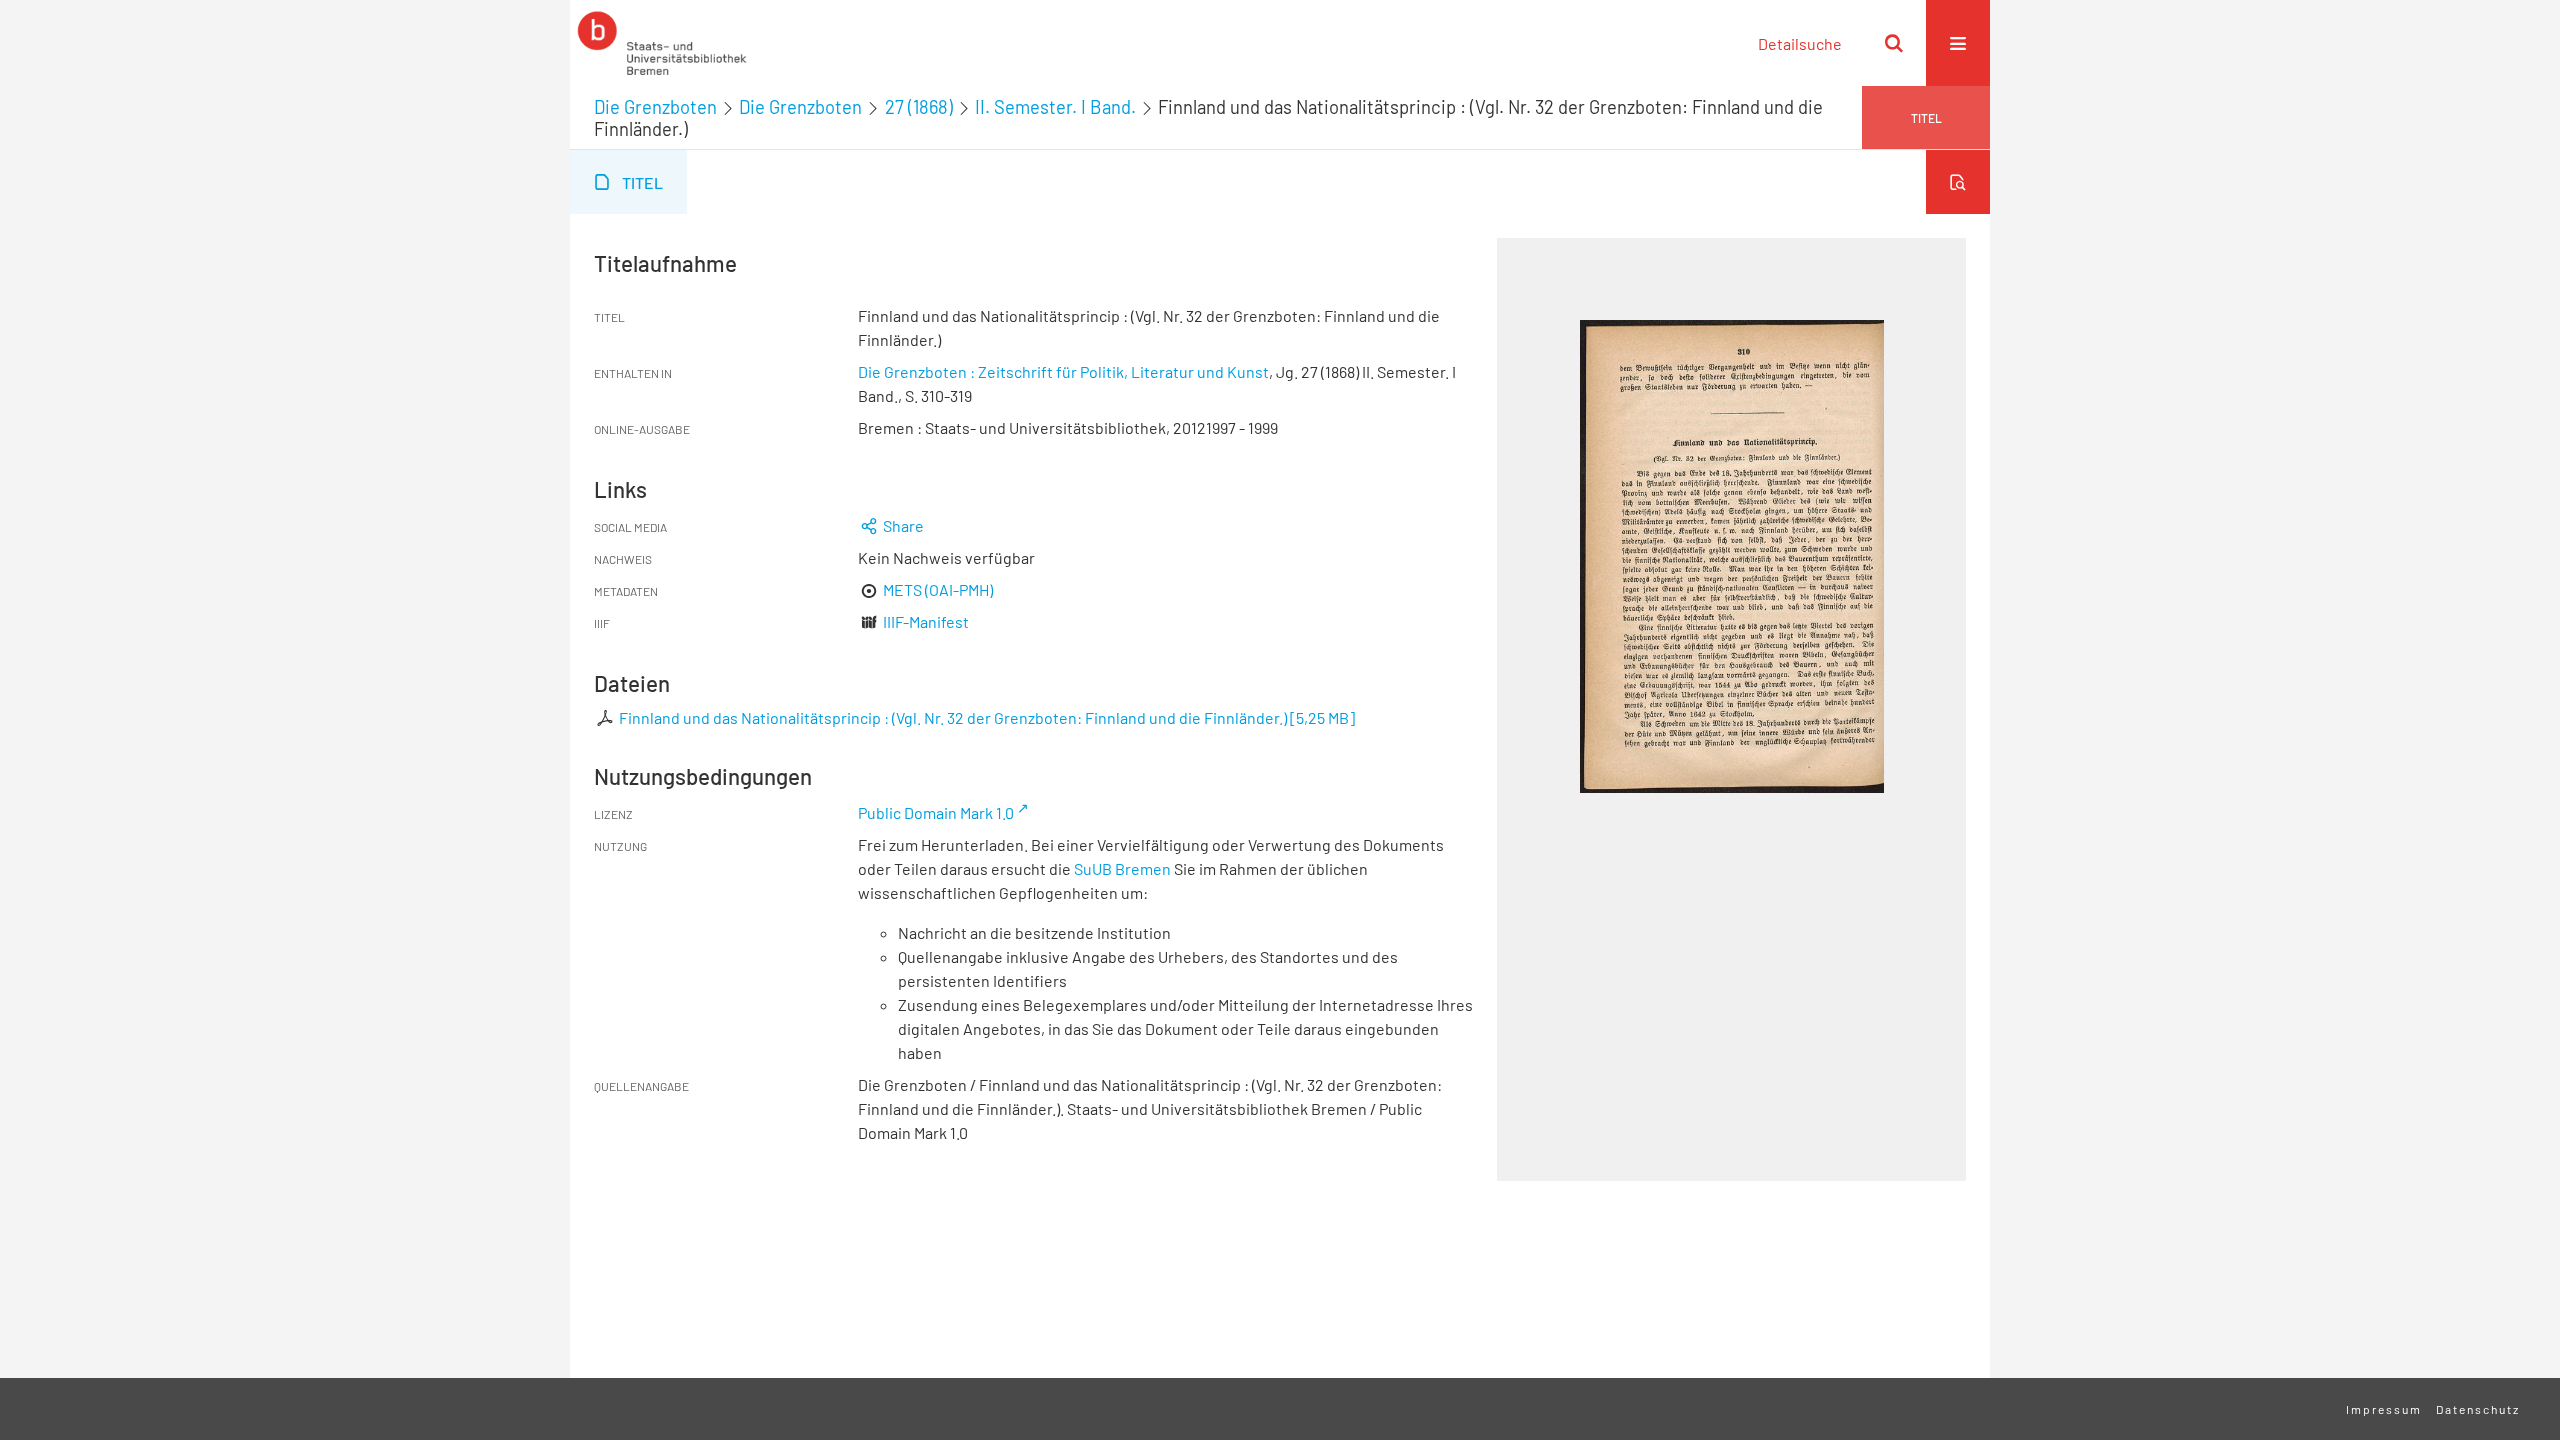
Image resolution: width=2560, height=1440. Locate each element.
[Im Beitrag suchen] (1958, 182)
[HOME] (662, 43)
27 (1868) (919, 107)
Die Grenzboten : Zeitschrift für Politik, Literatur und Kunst (1063, 371)
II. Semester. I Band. (1055, 107)
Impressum (2384, 1409)
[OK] (1894, 43)
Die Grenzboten (655, 107)
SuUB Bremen (1122, 868)
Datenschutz (2478, 1409)
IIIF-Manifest (926, 621)
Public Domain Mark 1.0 (936, 812)
